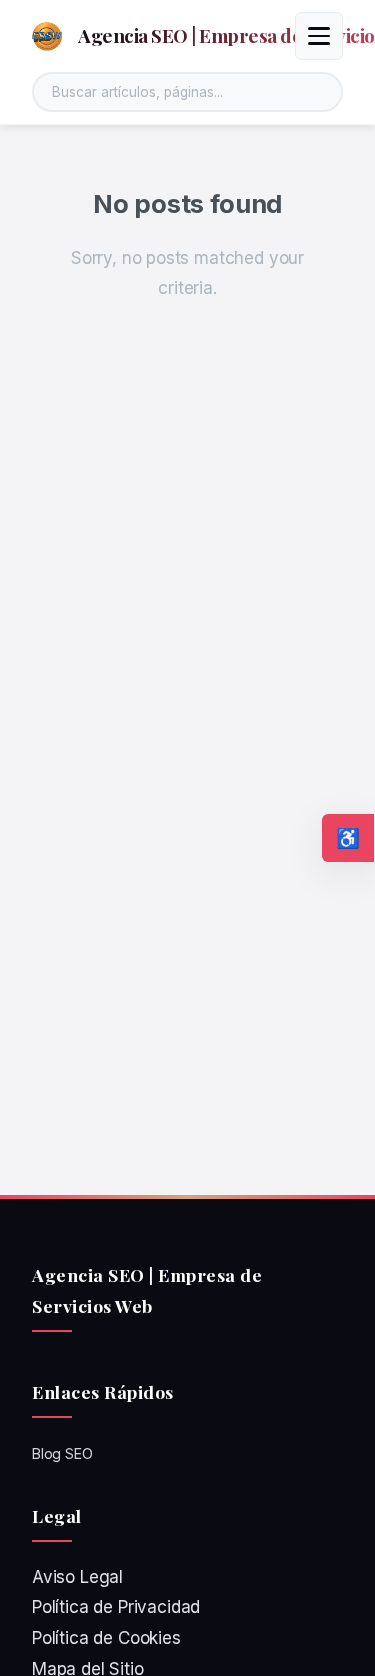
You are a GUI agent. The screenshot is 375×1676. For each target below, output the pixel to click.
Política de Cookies (106, 1638)
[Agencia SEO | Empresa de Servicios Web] (47, 36)
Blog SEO (62, 1453)
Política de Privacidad (116, 1607)
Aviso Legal (77, 1577)
